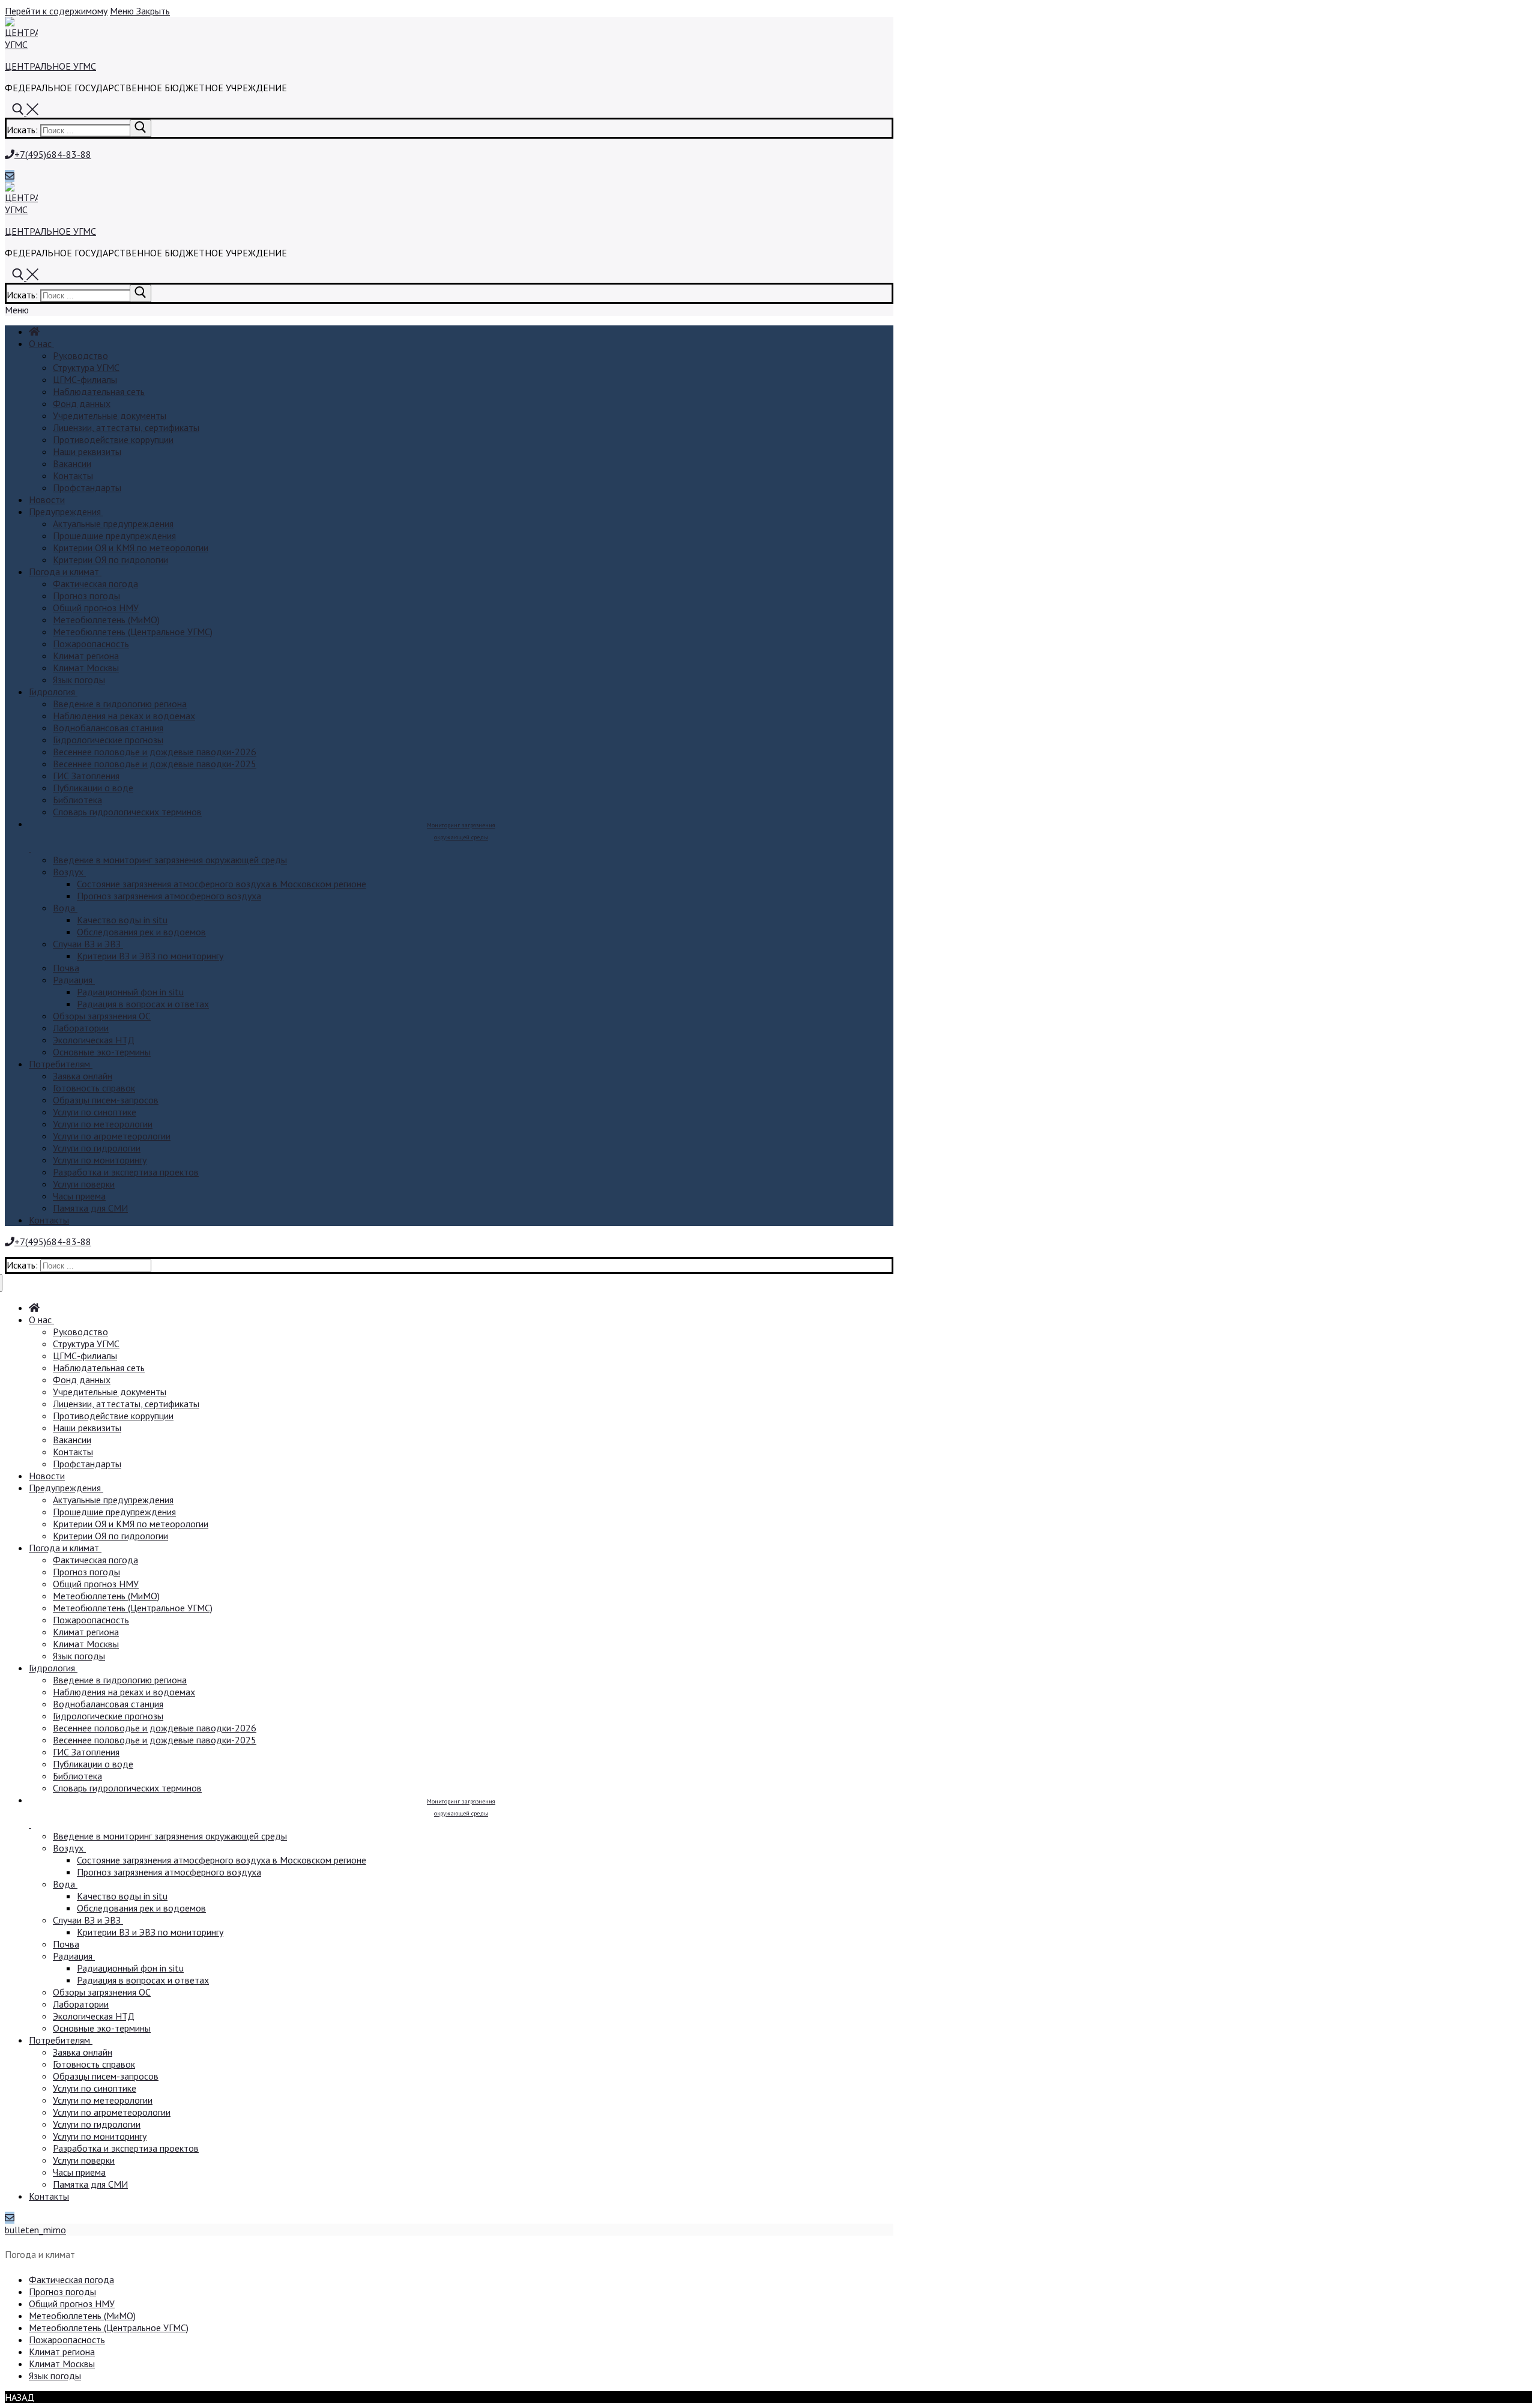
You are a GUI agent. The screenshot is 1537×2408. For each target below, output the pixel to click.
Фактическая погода (71, 2280)
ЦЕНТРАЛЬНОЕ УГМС (50, 66)
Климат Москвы (62, 2364)
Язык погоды (55, 2376)
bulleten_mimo (35, 2230)
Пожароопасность (67, 2340)
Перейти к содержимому (56, 11)
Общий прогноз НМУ (72, 2304)
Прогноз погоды (62, 2292)
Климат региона (62, 2352)
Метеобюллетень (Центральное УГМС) (109, 2328)
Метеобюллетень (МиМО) (82, 2316)
